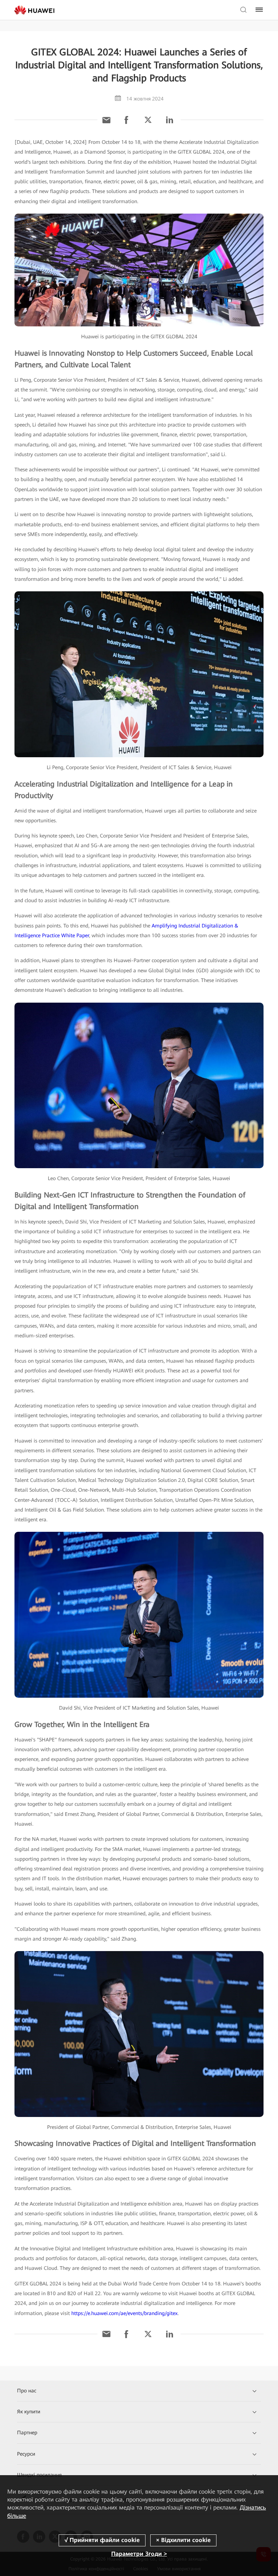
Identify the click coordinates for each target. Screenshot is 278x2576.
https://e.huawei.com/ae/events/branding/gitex (125, 2313)
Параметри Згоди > (139, 2554)
